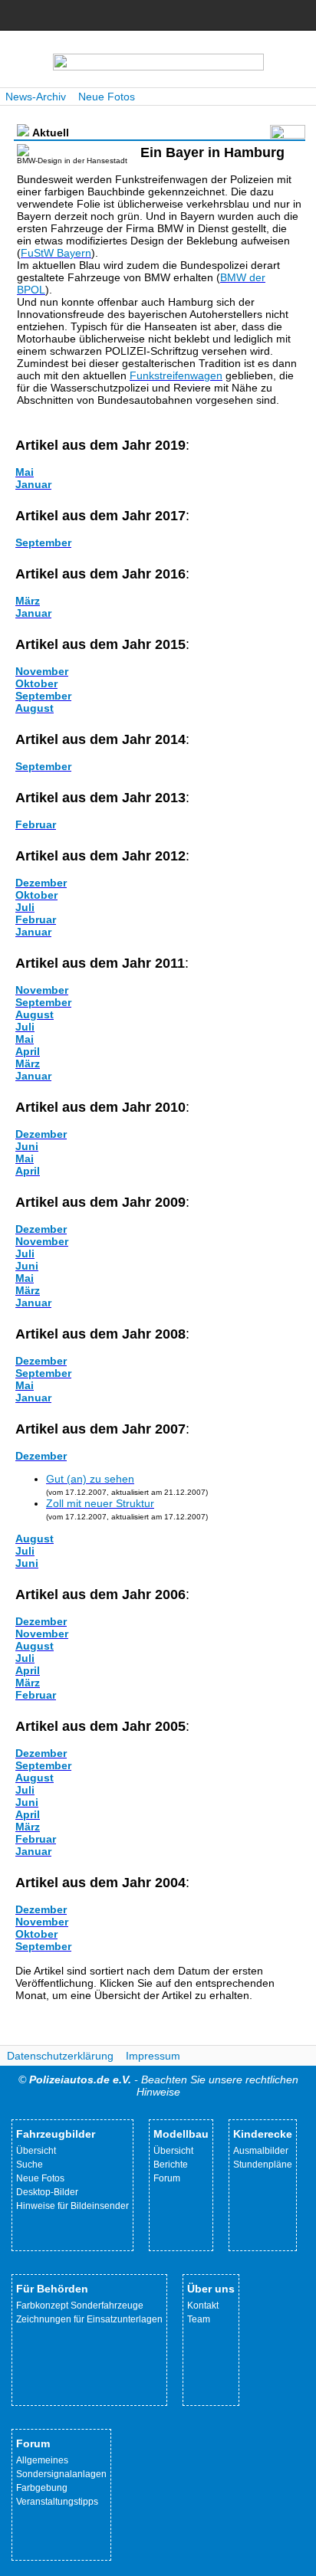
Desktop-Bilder (47, 2192)
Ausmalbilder (261, 2151)
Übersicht (36, 2151)
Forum (167, 2178)
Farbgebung (42, 2488)
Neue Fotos (107, 97)
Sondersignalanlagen (61, 2474)
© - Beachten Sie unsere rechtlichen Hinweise (158, 2086)
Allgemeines (42, 2460)
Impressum (153, 2056)
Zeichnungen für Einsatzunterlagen (89, 2319)
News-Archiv (36, 97)
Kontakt (203, 2306)
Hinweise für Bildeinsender (72, 2206)
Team (199, 2319)
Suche (30, 2165)
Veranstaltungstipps (57, 2502)
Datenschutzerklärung (60, 2056)
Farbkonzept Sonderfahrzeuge (80, 2306)
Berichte (171, 2165)
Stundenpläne (263, 2165)
